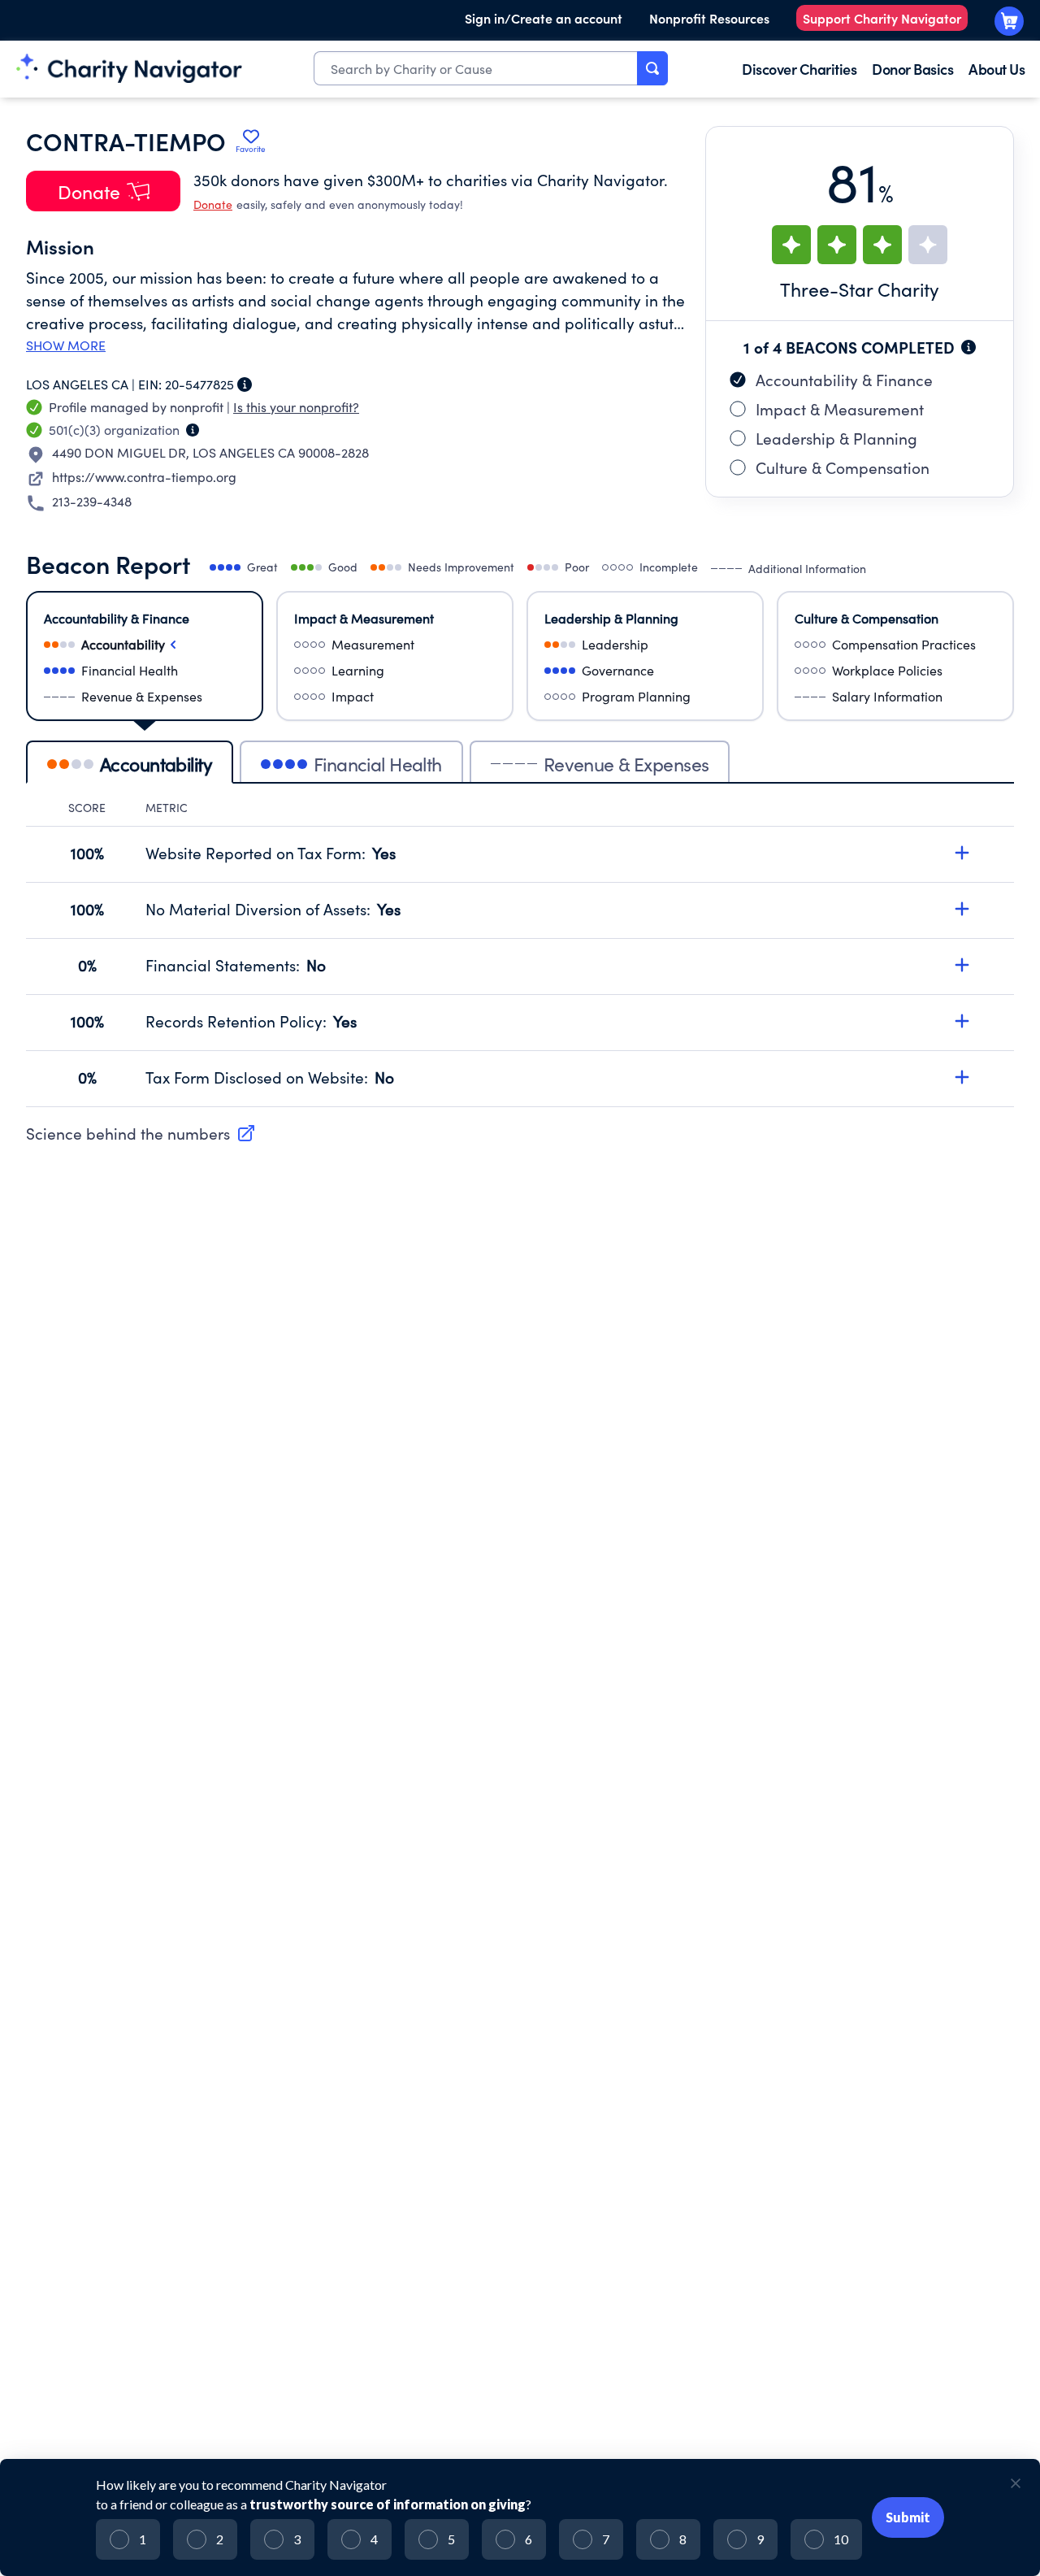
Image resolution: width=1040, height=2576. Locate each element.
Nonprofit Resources (709, 18)
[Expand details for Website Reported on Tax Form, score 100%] (962, 853)
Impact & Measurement (840, 409)
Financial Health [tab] (378, 764)
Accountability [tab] (156, 764)
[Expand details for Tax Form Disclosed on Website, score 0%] (962, 1077)
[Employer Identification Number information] (245, 384)
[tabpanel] (520, 954)
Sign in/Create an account (544, 18)
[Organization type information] (193, 430)
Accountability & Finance (844, 380)
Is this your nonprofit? (296, 407)
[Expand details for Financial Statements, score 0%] (962, 965)
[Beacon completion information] (968, 347)
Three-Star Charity (860, 289)
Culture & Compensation (843, 467)
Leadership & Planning (836, 438)
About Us (997, 69)
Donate (213, 204)
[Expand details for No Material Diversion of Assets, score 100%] (962, 909)
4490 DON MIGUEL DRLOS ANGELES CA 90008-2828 (210, 452)
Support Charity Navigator (882, 18)
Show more (66, 345)
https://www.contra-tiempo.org (144, 477)
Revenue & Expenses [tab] (626, 764)
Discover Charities (799, 69)
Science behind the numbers (128, 1133)
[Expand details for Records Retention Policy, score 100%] (962, 1021)
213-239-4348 (92, 501)
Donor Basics (912, 69)
